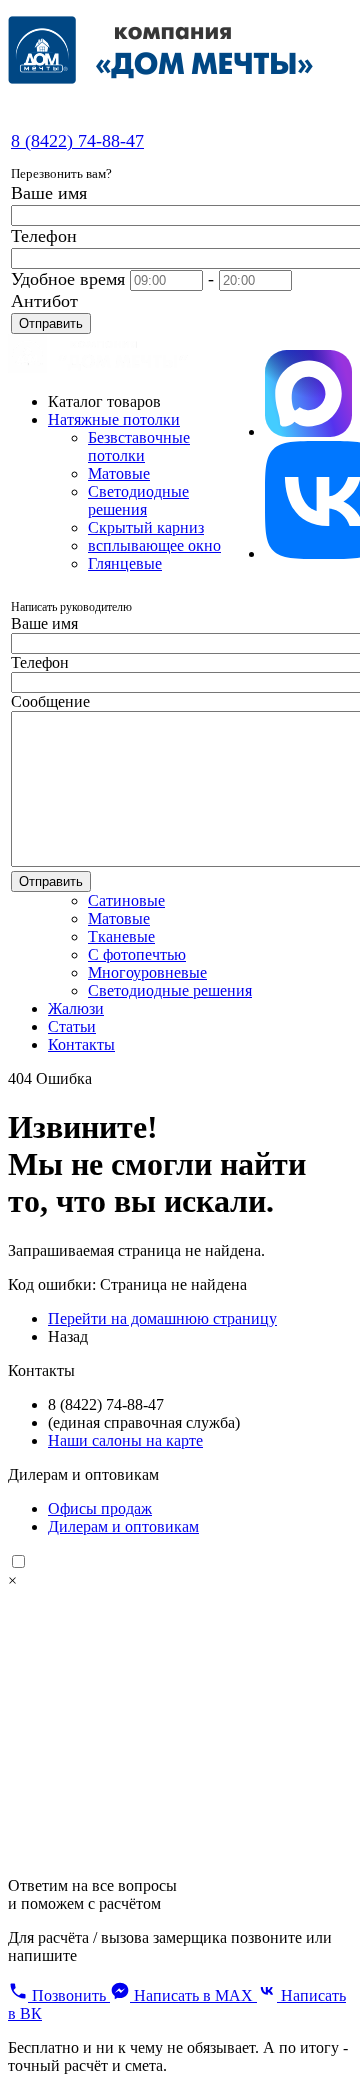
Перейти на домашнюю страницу (162, 1318)
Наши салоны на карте (125, 1440)
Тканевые (121, 936)
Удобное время (68, 279)
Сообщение (50, 701)
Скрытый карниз (146, 527)
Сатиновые (126, 900)
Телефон (44, 236)
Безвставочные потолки (139, 446)
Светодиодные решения (138, 500)
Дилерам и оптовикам (123, 1526)
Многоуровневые (147, 972)
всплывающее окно (154, 545)
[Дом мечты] (98, 367)
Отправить (51, 323)
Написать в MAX (193, 1995)
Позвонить (69, 1995)
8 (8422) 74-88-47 (77, 141)
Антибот (44, 301)
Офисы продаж (100, 1508)
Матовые (119, 473)
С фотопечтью (137, 954)
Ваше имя (49, 193)
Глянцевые (125, 563)
